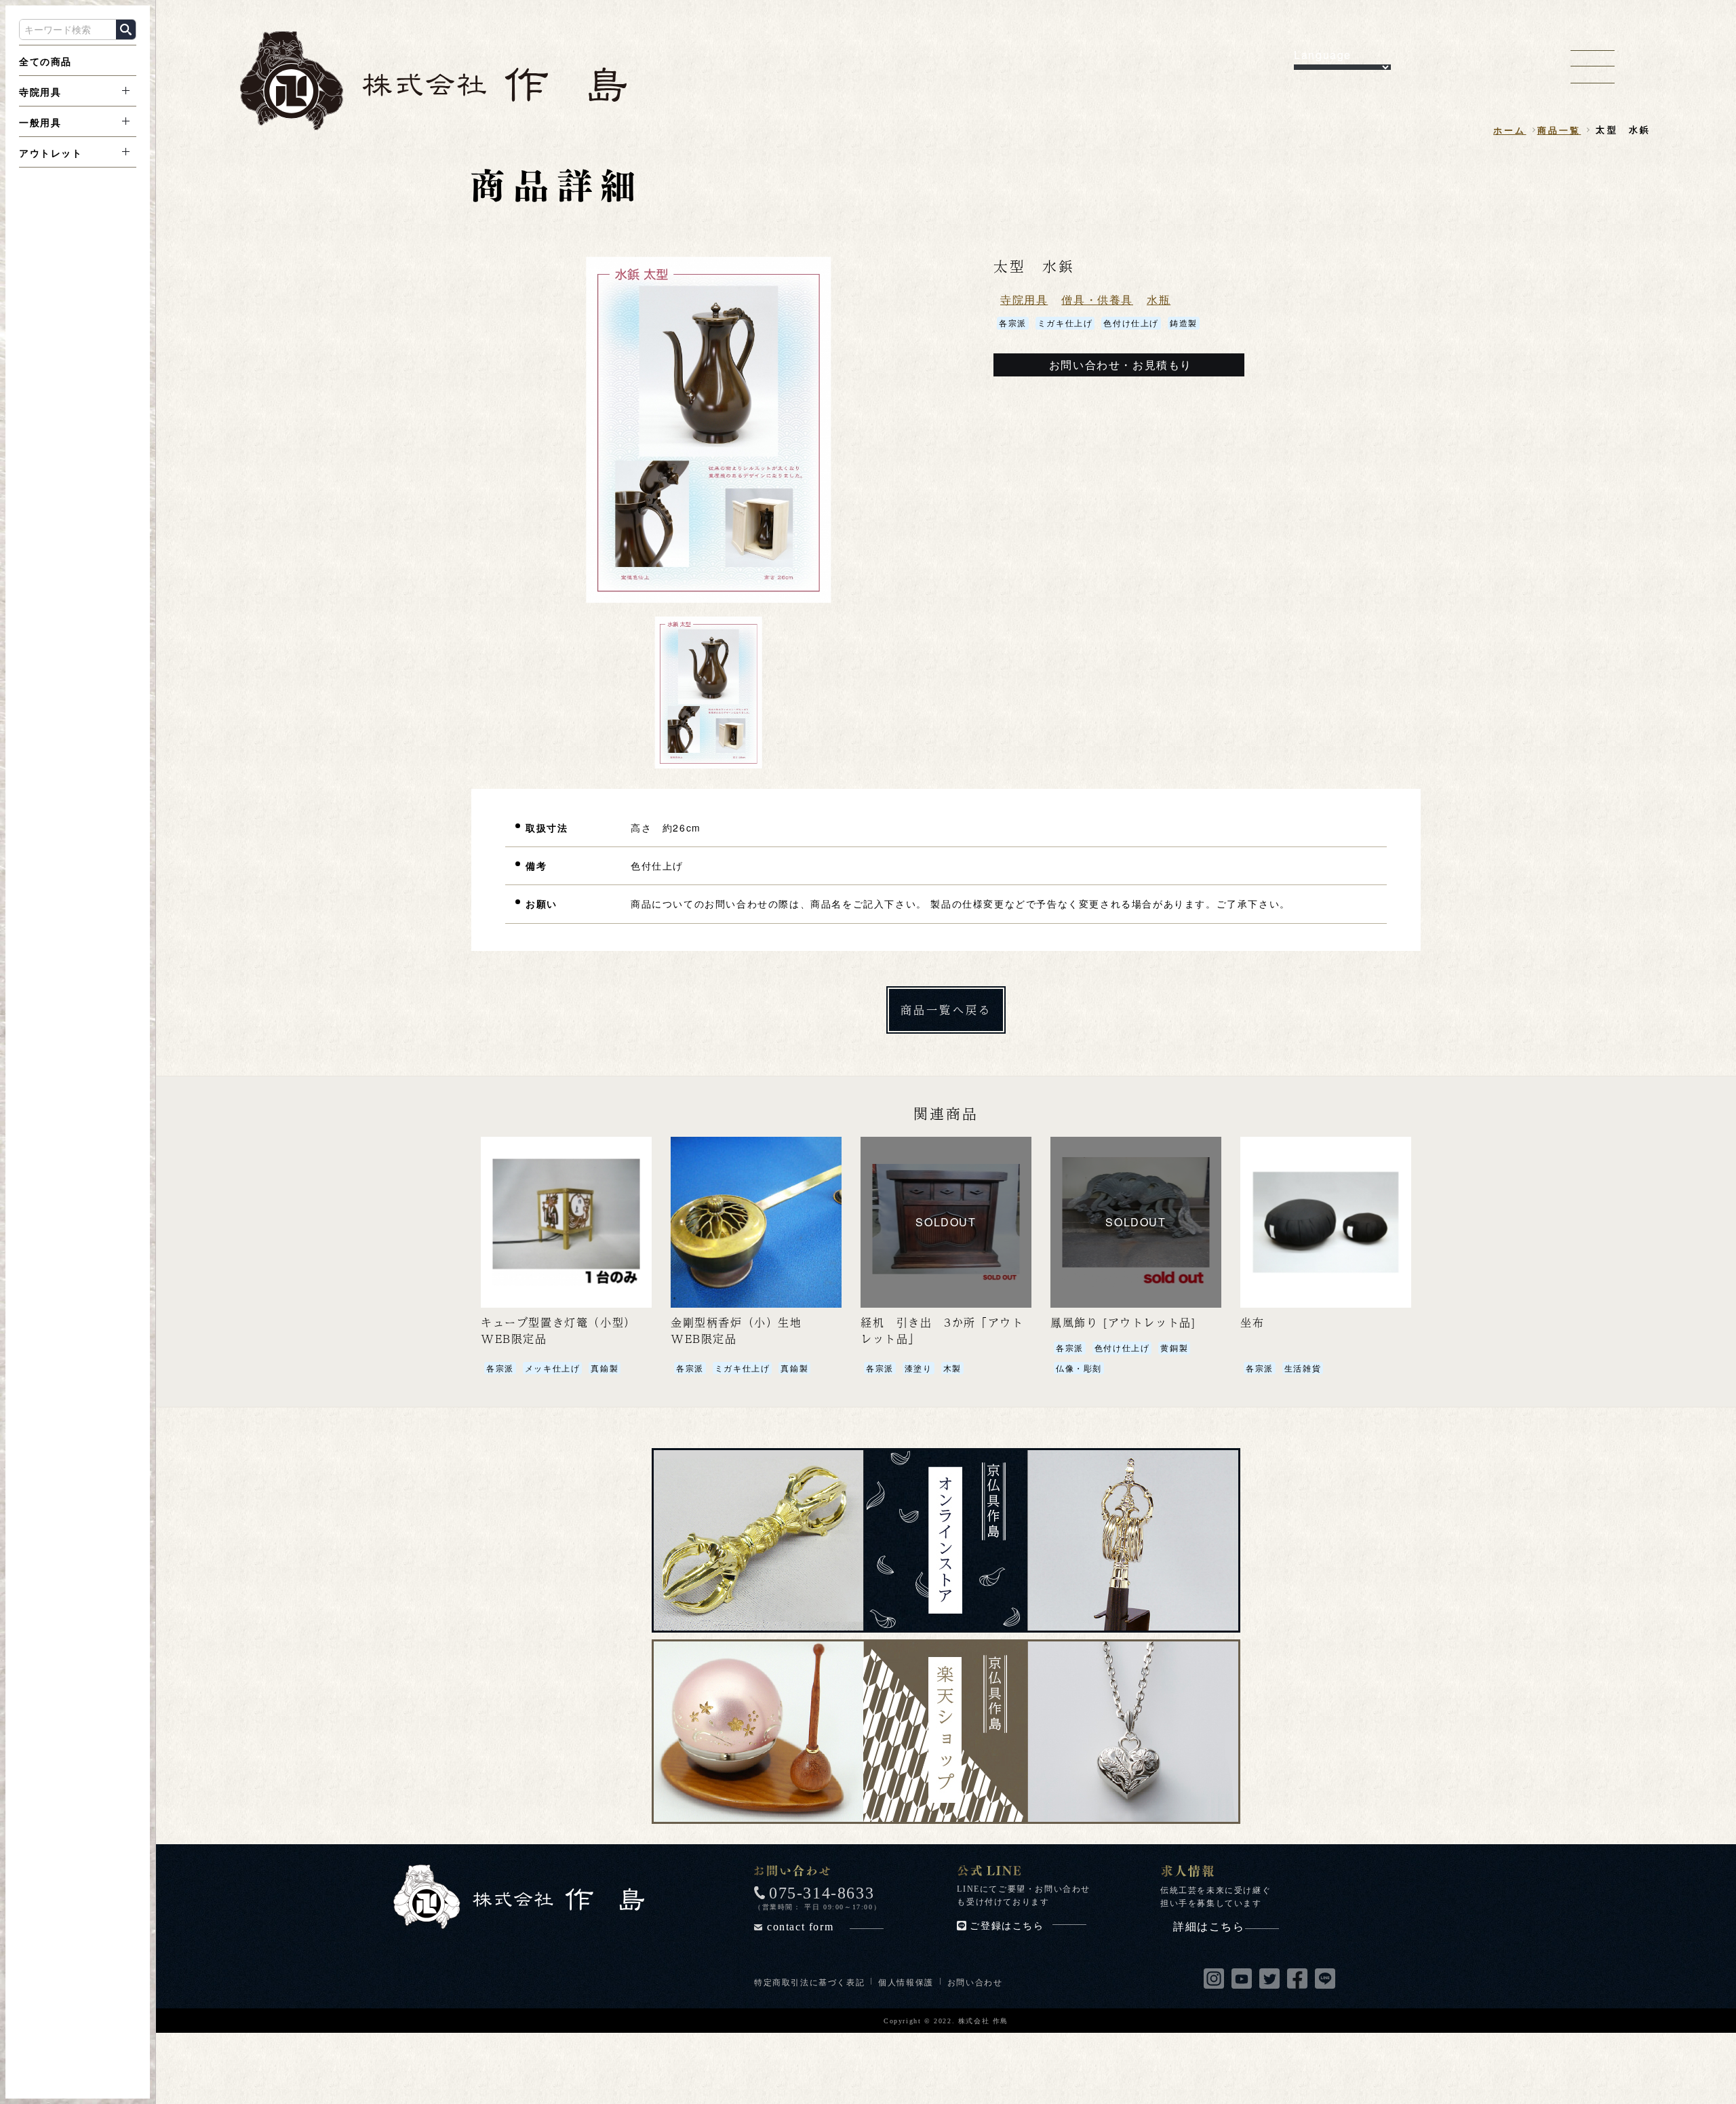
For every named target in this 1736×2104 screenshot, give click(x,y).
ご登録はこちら (1007, 1926)
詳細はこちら (1209, 1927)
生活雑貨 (1303, 1368)
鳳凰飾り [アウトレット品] (1123, 1322)
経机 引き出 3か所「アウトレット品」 (942, 1330)
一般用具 (40, 122)
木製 (952, 1368)
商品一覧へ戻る (946, 1010)
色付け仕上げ (1131, 323)
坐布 (1252, 1322)
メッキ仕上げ (553, 1368)
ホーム (1510, 130)
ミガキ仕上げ (1065, 323)
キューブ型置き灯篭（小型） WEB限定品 (561, 1330)
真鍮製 (605, 1368)
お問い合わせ (975, 1982)
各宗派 (1013, 323)
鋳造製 (1184, 323)
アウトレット (51, 153)
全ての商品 (45, 61)
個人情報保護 (906, 1982)
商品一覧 (1559, 130)
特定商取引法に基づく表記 (809, 1982)
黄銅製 (1174, 1347)
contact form (800, 1927)
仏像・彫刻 (1079, 1368)
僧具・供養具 (1097, 299)
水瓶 (1159, 299)
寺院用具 (40, 92)
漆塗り (919, 1368)
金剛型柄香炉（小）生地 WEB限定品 (742, 1330)
